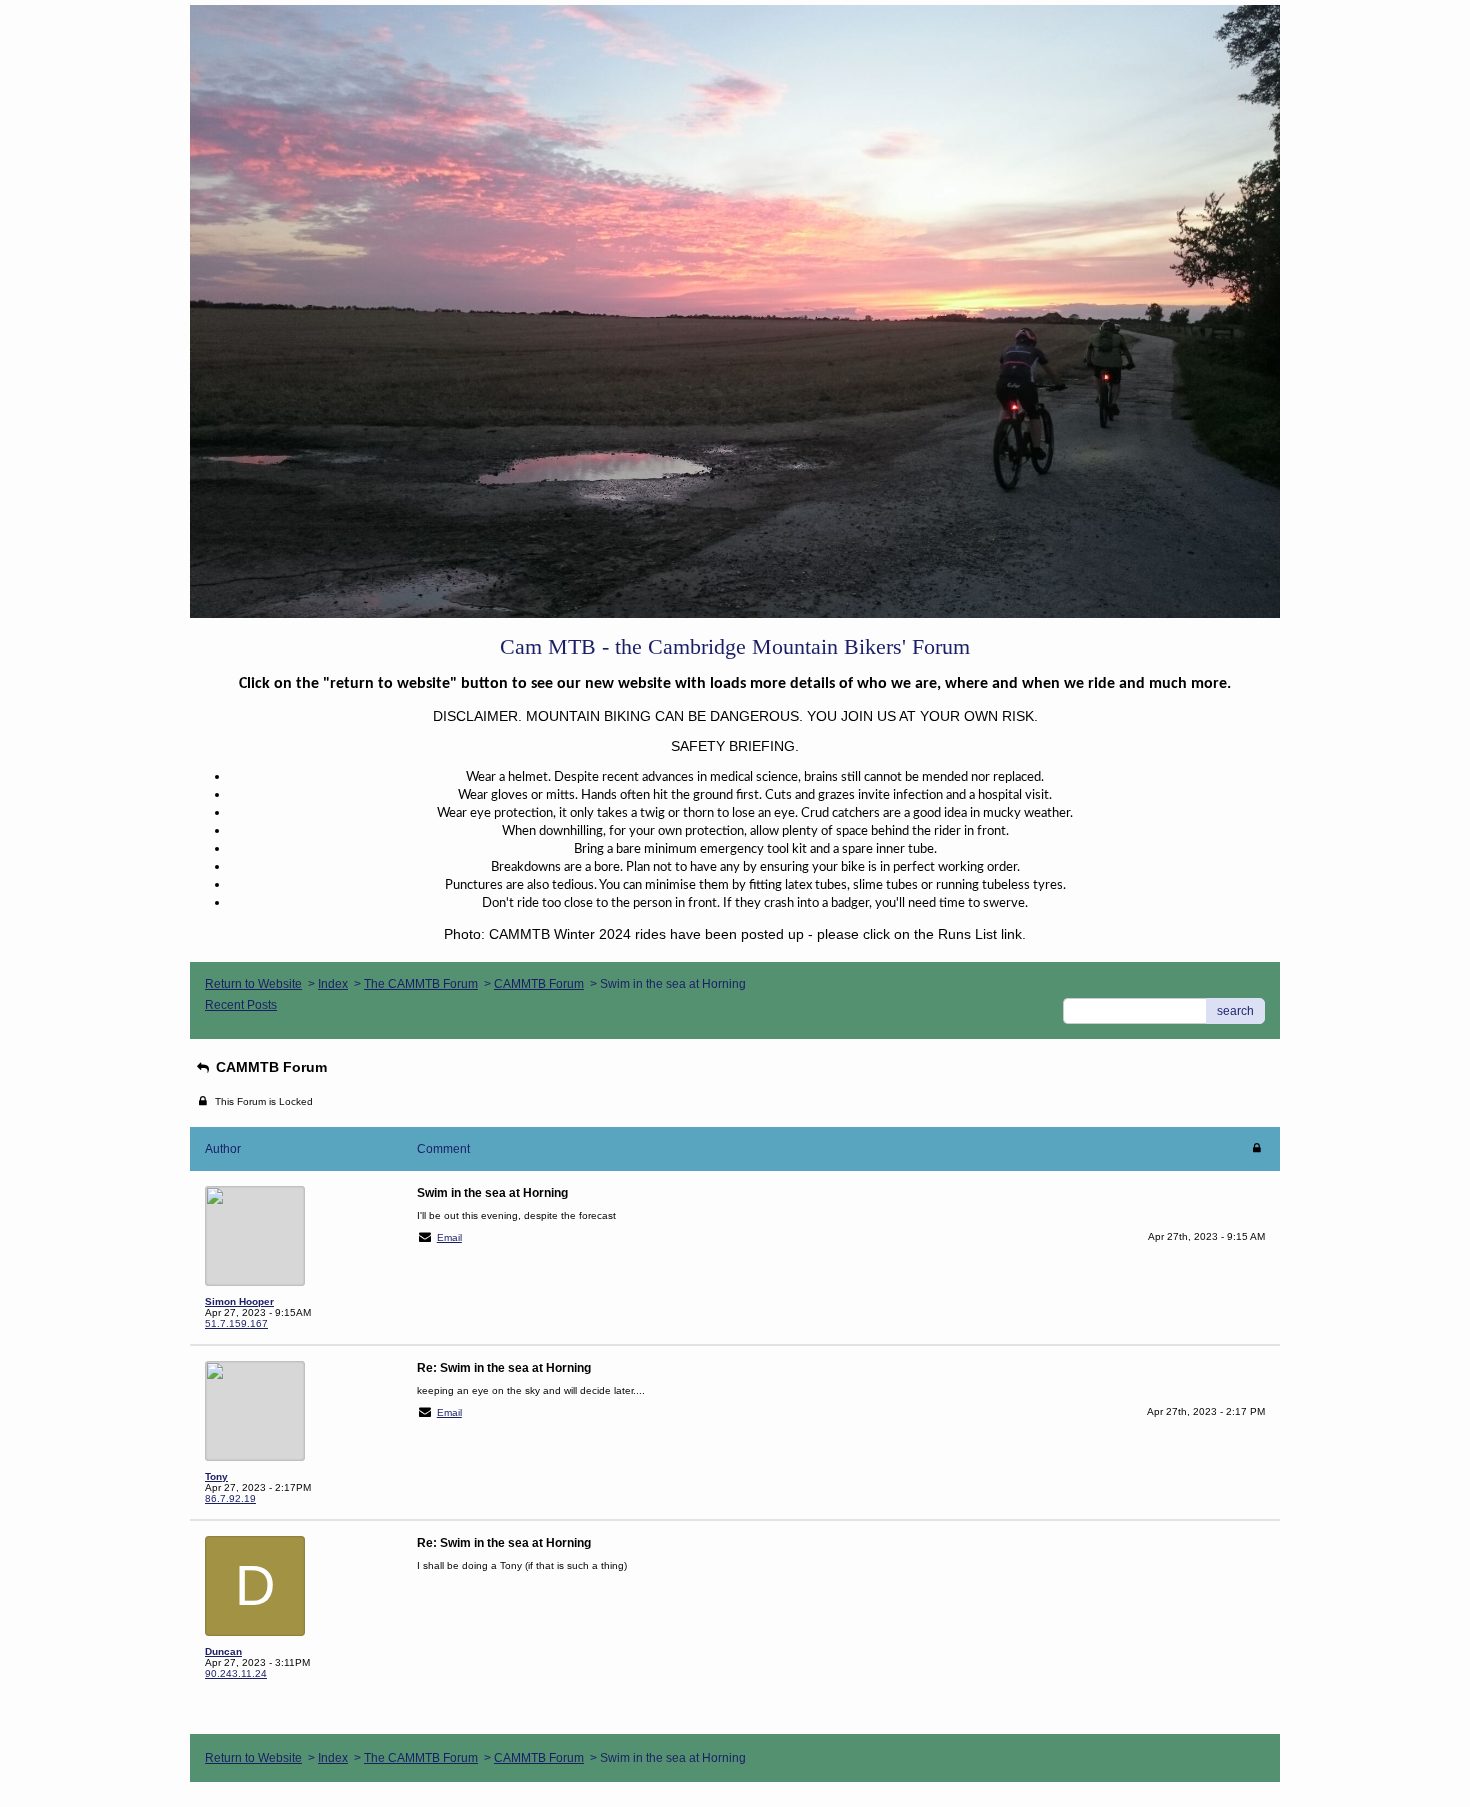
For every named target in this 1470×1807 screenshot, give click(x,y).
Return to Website (253, 984)
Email (449, 1237)
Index (333, 984)
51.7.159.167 (236, 1323)
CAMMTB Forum (539, 984)
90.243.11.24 (236, 1673)
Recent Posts (241, 1005)
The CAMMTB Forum (421, 984)
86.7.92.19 (230, 1498)
